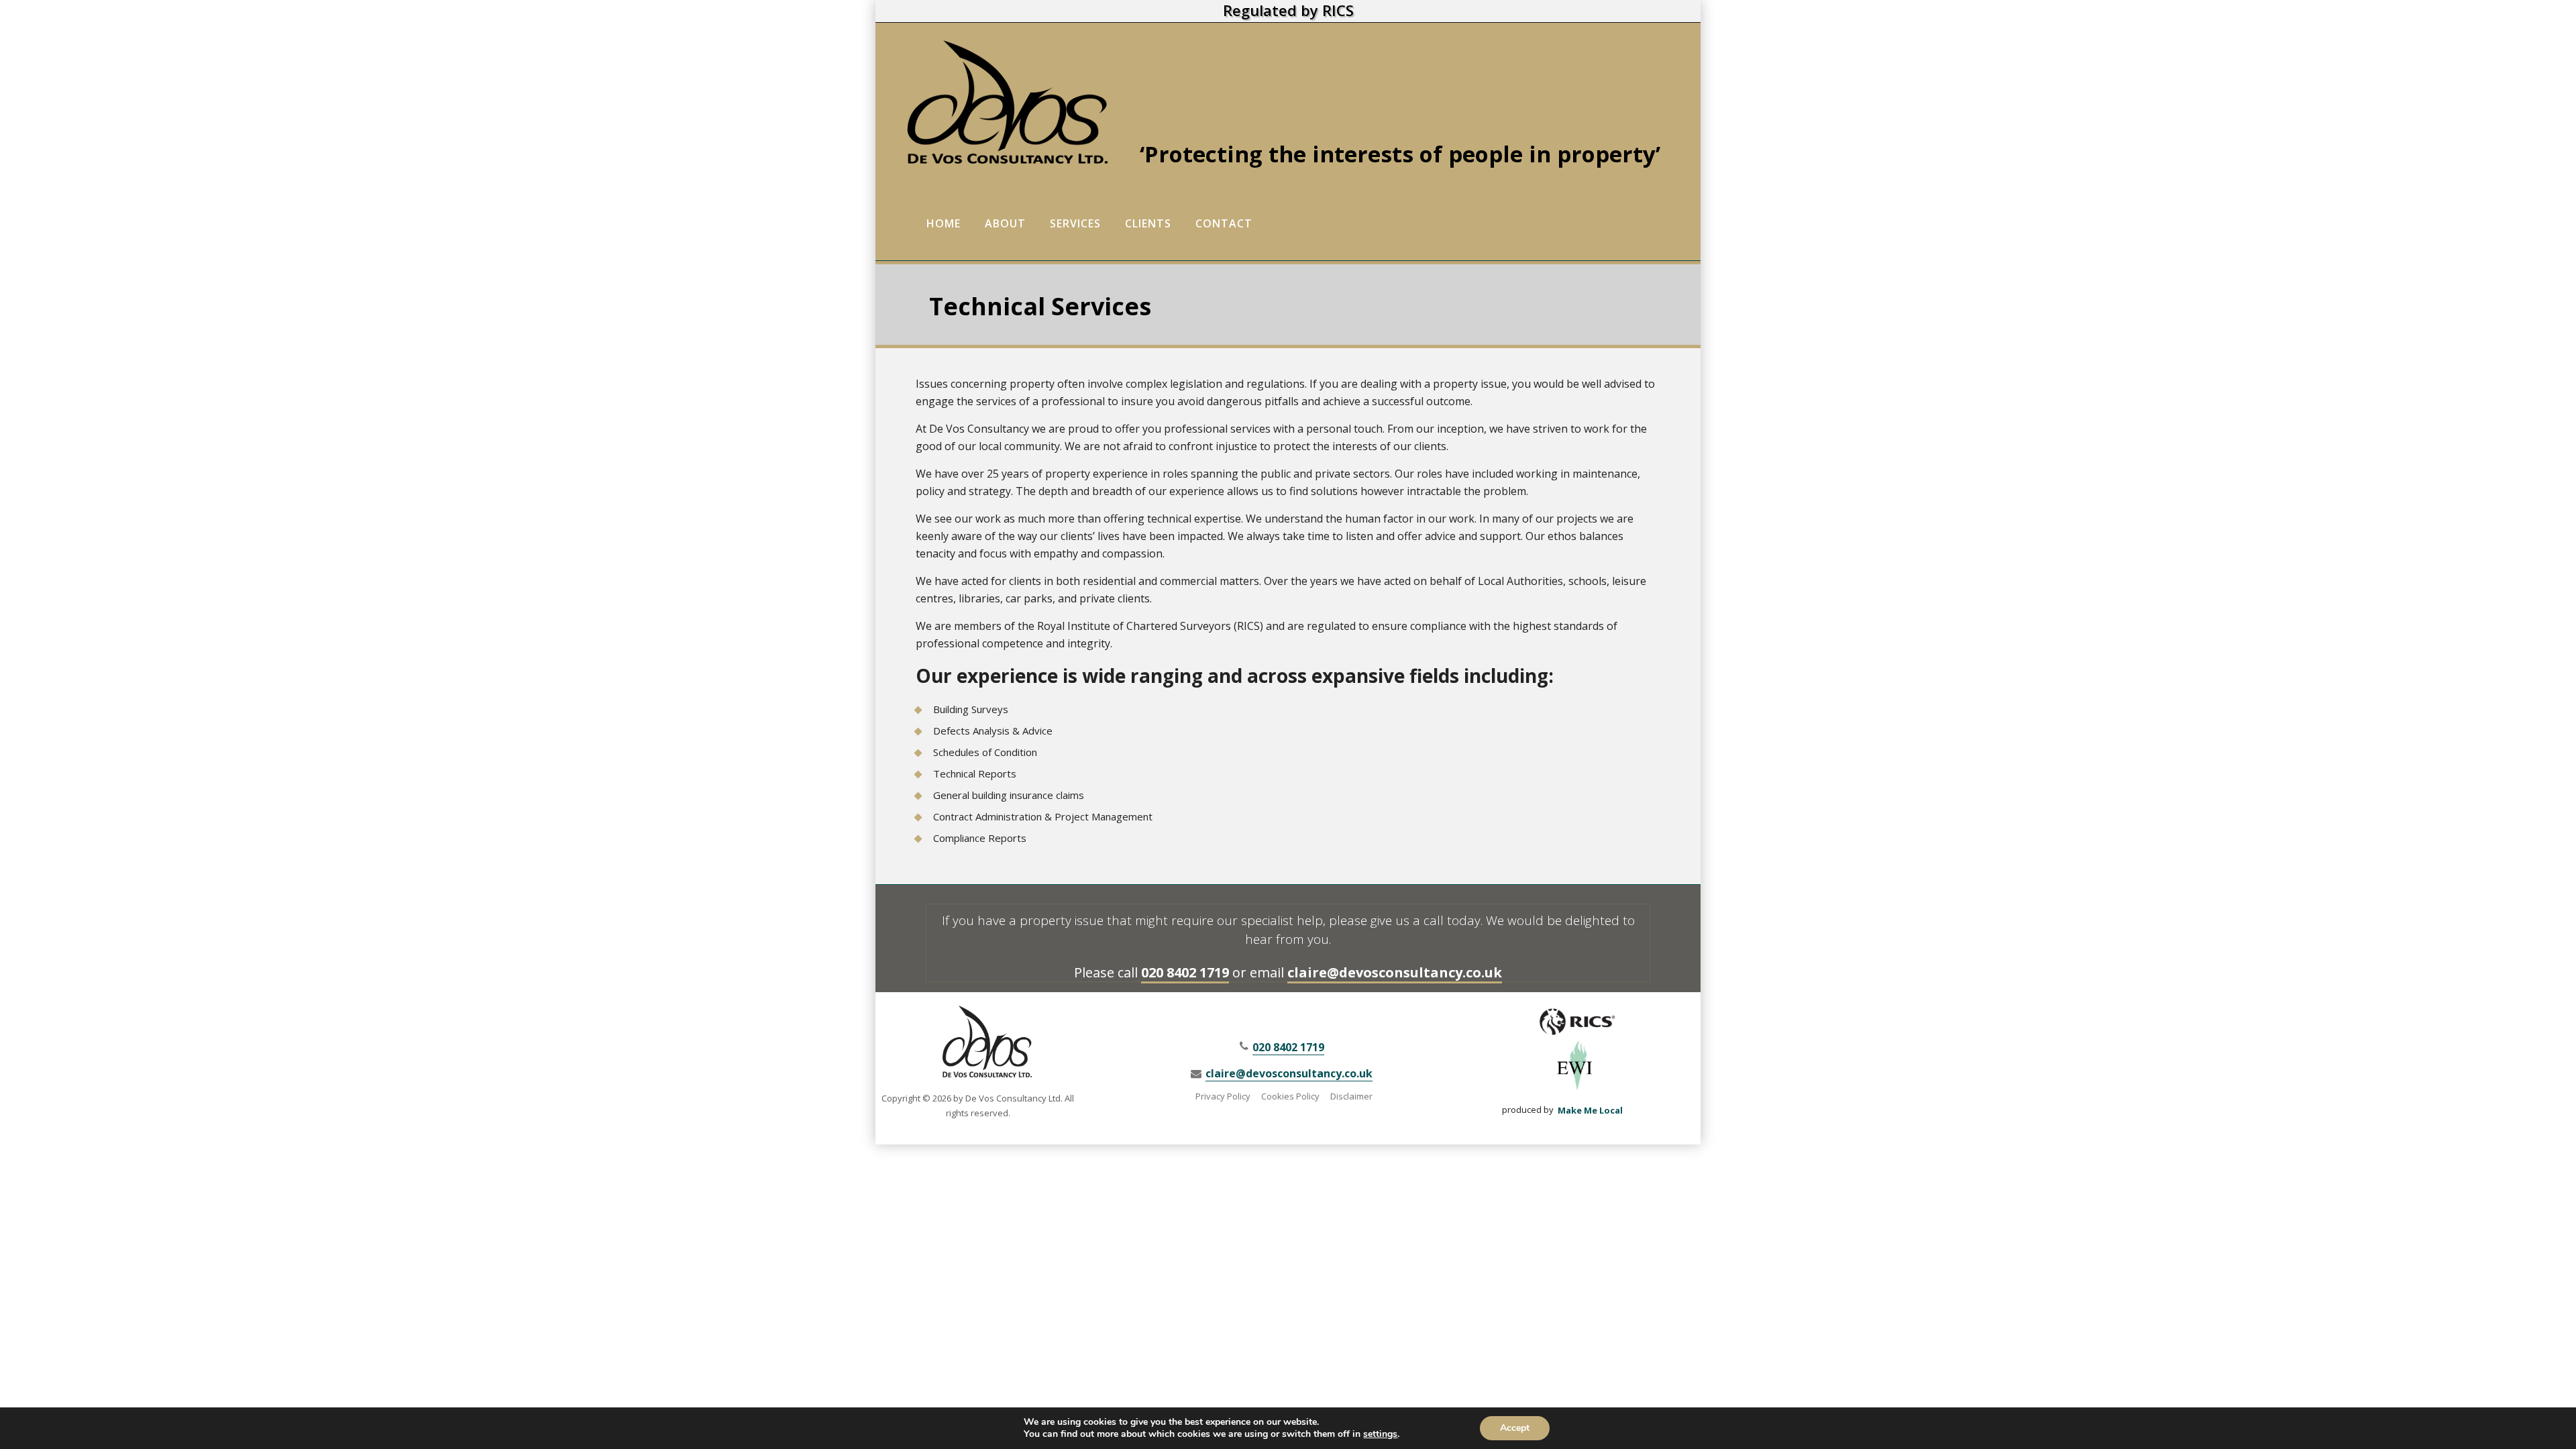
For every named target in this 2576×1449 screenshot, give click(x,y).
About (1005, 223)
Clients (1148, 223)
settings (1380, 1434)
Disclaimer (1351, 1096)
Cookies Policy (1290, 1096)
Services (1075, 223)
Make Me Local (1590, 1110)
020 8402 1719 (1185, 972)
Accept (1515, 1428)
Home (944, 223)
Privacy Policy (1223, 1096)
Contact (1224, 223)
